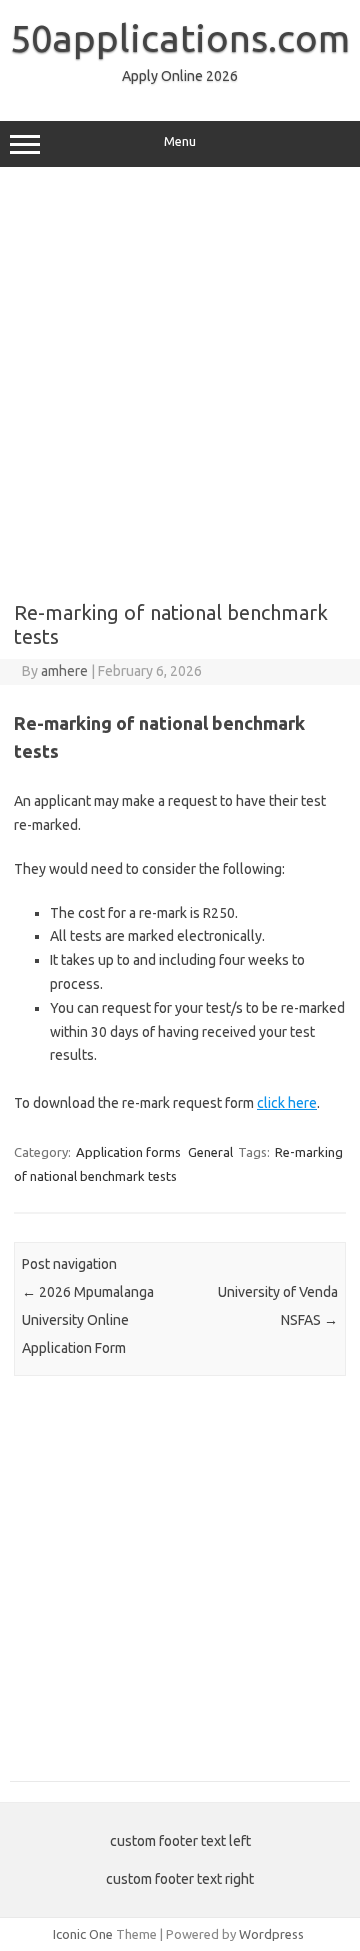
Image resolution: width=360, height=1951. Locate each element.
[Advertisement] (180, 377)
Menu (180, 141)
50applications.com (180, 38)
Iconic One (83, 1934)
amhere (64, 671)
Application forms (128, 1152)
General (210, 1152)
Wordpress (271, 1934)
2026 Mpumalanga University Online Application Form (88, 1320)
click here (287, 1103)
